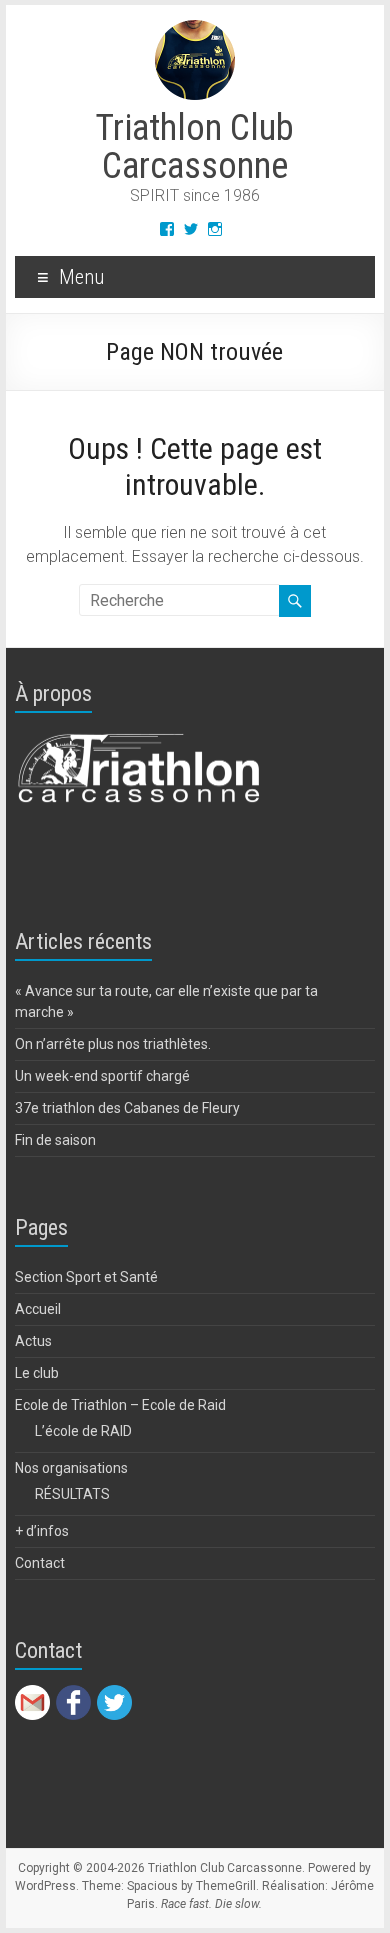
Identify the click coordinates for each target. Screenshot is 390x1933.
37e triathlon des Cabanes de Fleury (127, 1108)
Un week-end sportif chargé (102, 1076)
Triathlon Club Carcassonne (194, 147)
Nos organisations (71, 1468)
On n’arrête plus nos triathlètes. (113, 1044)
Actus (33, 1341)
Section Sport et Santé (86, 1277)
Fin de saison (55, 1140)
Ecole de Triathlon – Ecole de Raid (120, 1405)
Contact (40, 1563)
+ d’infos (42, 1531)
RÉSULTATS (72, 1494)
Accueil (38, 1309)
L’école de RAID (83, 1431)
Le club (37, 1373)
